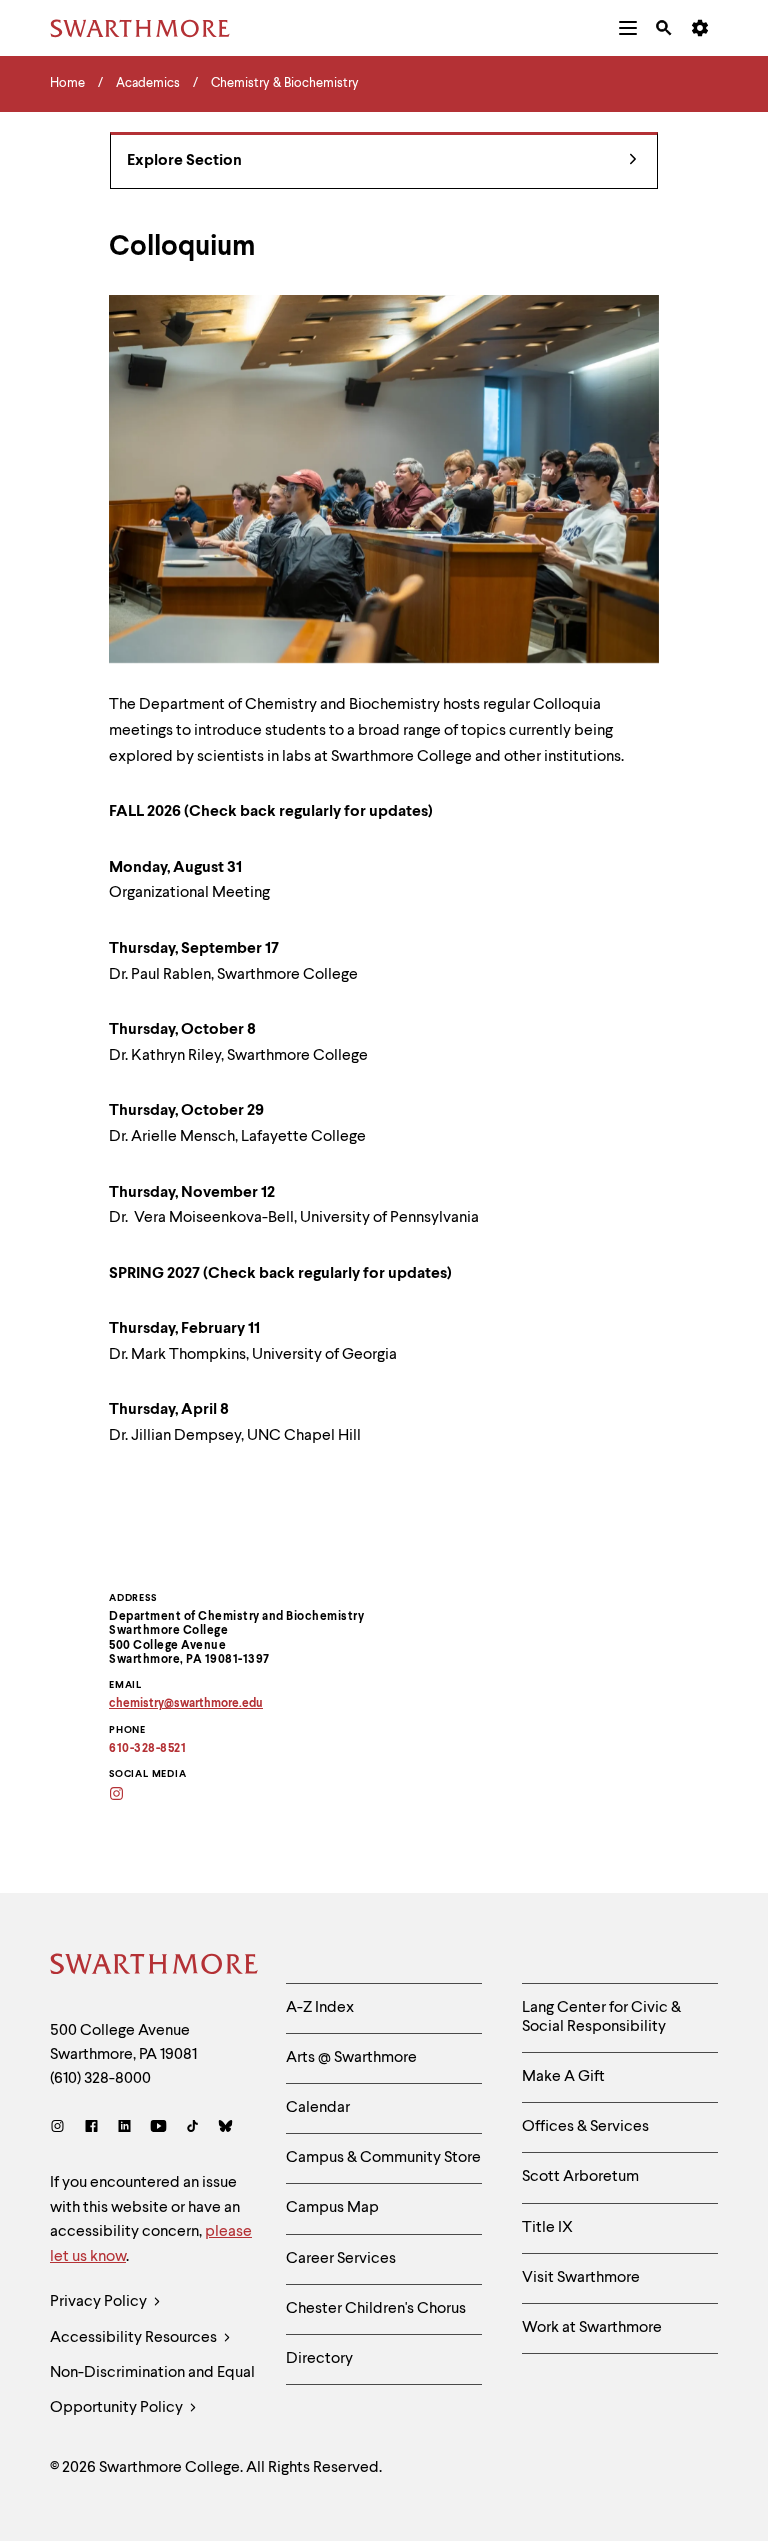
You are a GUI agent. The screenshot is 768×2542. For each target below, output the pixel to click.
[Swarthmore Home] (153, 1967)
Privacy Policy (100, 2302)
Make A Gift (563, 2077)
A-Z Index (320, 2008)
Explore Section (184, 161)
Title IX (547, 2228)
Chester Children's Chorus (376, 2309)
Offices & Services (585, 2127)
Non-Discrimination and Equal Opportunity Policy (152, 2390)
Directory (319, 2359)
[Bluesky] (225, 2128)
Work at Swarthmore (592, 2328)
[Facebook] (91, 2128)
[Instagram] (61, 2128)
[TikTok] (192, 2128)
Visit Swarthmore (581, 2278)
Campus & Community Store (383, 2158)
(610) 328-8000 (100, 2079)
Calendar (318, 2108)
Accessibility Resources (135, 2338)
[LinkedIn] (124, 2128)
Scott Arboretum (580, 2177)
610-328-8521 (147, 1749)
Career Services (341, 2259)
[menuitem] (628, 28)
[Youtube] (158, 2128)
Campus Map (332, 2208)
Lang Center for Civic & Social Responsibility (601, 2017)
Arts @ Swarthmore (351, 2058)
